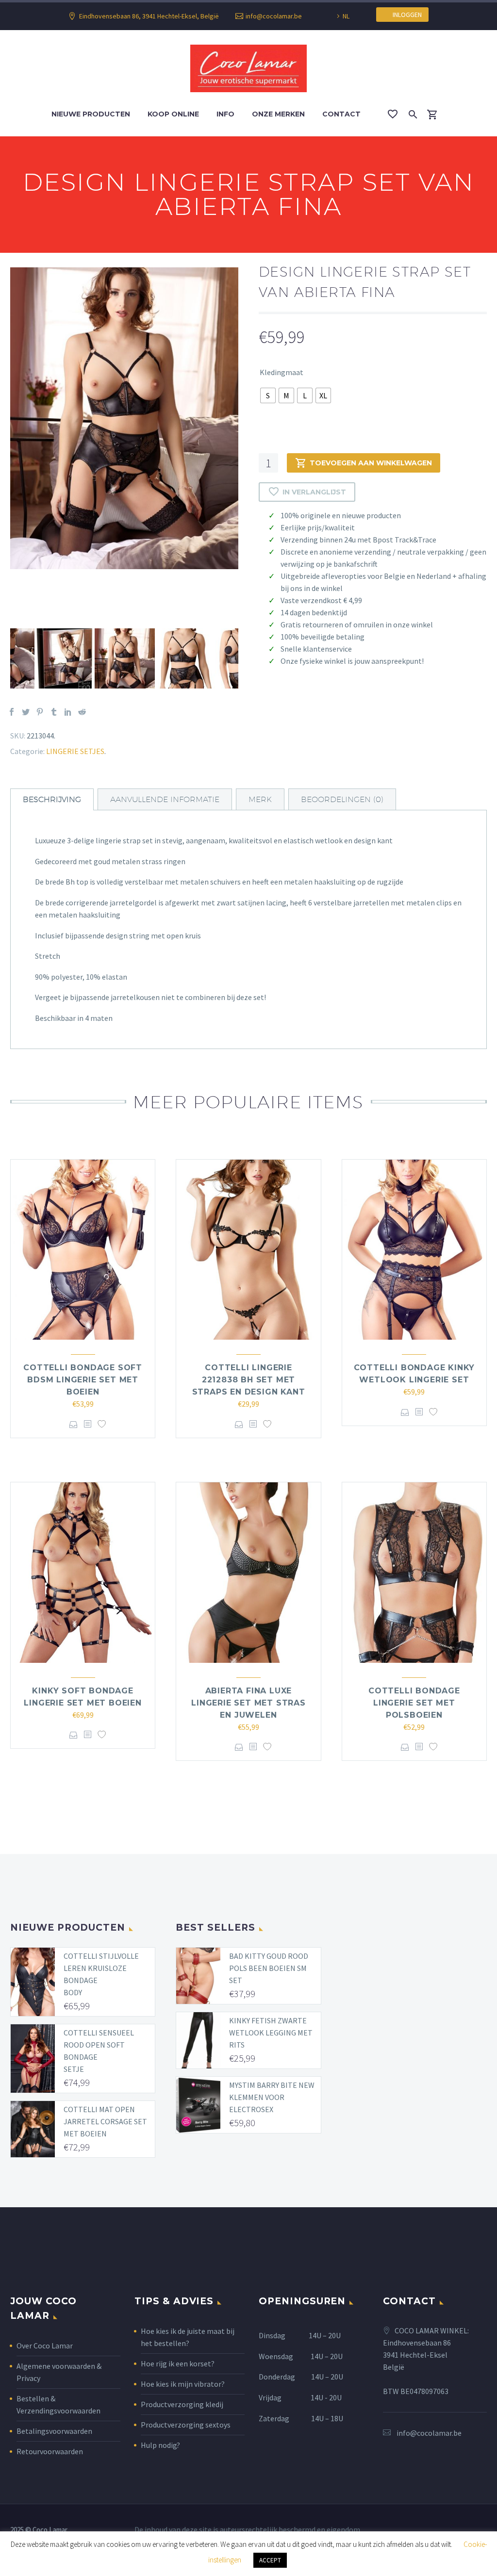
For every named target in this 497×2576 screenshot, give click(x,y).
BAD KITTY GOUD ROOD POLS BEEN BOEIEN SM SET (269, 1968)
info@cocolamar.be (274, 16)
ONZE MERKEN (278, 114)
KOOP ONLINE (173, 114)
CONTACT (341, 114)
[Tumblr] (54, 712)
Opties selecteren (74, 1424)
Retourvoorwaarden (50, 2451)
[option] (124, 418)
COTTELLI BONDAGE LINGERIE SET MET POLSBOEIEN (414, 1703)
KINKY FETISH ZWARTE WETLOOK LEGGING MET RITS (271, 2033)
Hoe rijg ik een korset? (178, 2363)
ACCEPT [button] (270, 2560)
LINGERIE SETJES (75, 751)
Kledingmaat (282, 372)
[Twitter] (26, 712)
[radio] (268, 395)
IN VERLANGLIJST (314, 492)
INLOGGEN (405, 15)
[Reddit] (82, 712)
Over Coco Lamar (45, 2346)
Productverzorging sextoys (186, 2425)
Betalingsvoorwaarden (54, 2431)
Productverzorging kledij (182, 2404)
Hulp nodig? (160, 2445)
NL (346, 16)
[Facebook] (12, 712)
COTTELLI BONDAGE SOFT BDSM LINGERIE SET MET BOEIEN (83, 1380)
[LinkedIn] (68, 712)
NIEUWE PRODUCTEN (91, 114)
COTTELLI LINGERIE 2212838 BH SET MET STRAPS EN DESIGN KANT (249, 1380)
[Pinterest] (40, 712)
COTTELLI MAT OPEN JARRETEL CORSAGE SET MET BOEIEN (105, 2121)
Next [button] (246, 658)
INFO (225, 114)
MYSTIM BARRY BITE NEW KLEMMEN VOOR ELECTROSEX (272, 2097)
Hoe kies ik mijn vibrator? (183, 2384)
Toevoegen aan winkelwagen (371, 463)
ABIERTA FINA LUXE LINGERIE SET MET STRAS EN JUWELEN (248, 1703)
